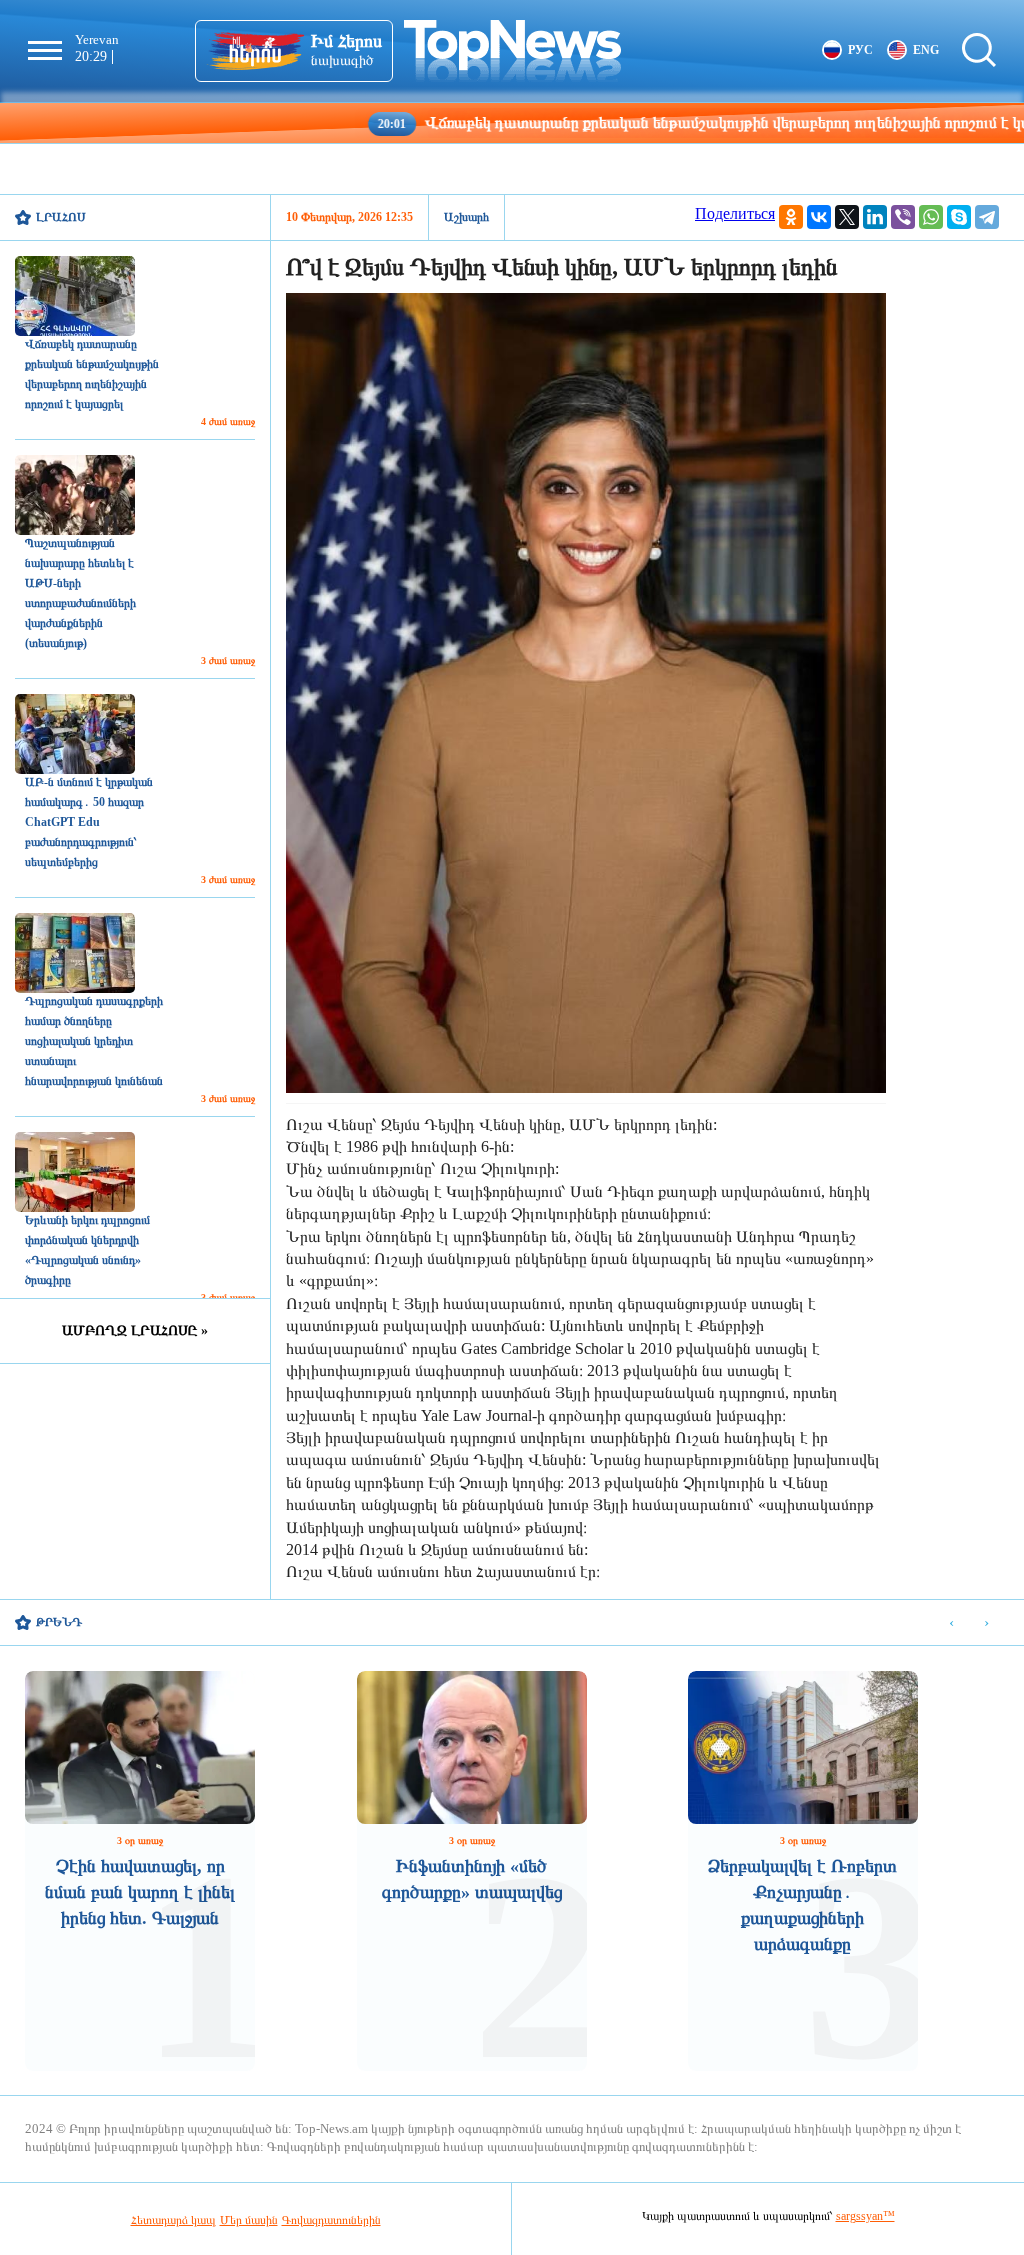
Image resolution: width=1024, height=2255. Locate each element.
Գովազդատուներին (331, 2220)
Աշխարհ (466, 217)
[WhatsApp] (931, 217)
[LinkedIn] (875, 217)
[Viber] (903, 217)
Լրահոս (61, 217)
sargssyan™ (865, 2216)
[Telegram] (987, 217)
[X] (847, 217)
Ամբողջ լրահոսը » (135, 1330)
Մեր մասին (249, 2220)
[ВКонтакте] (819, 217)
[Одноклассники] (791, 217)
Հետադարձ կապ (173, 2220)
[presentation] (951, 1623)
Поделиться (735, 213)
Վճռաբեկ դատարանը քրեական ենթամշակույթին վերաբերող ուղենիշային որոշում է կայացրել (647, 122)
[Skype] (959, 217)
